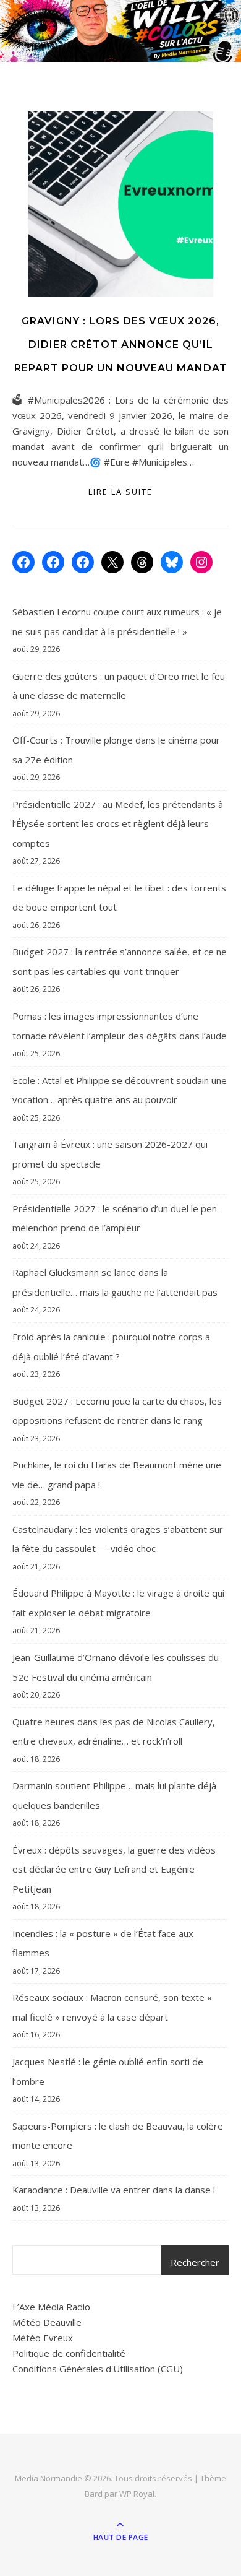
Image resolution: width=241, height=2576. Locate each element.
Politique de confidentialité (69, 2353)
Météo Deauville (47, 2322)
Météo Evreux (43, 2338)
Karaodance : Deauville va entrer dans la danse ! (114, 2190)
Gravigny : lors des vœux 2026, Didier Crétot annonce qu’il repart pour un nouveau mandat (121, 345)
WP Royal (137, 2494)
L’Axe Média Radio (51, 2307)
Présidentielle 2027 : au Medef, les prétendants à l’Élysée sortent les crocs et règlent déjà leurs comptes (118, 824)
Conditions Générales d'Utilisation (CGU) (98, 2369)
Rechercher (195, 2262)
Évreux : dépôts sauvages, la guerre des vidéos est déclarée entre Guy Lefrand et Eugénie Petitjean (114, 1869)
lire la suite (120, 492)
